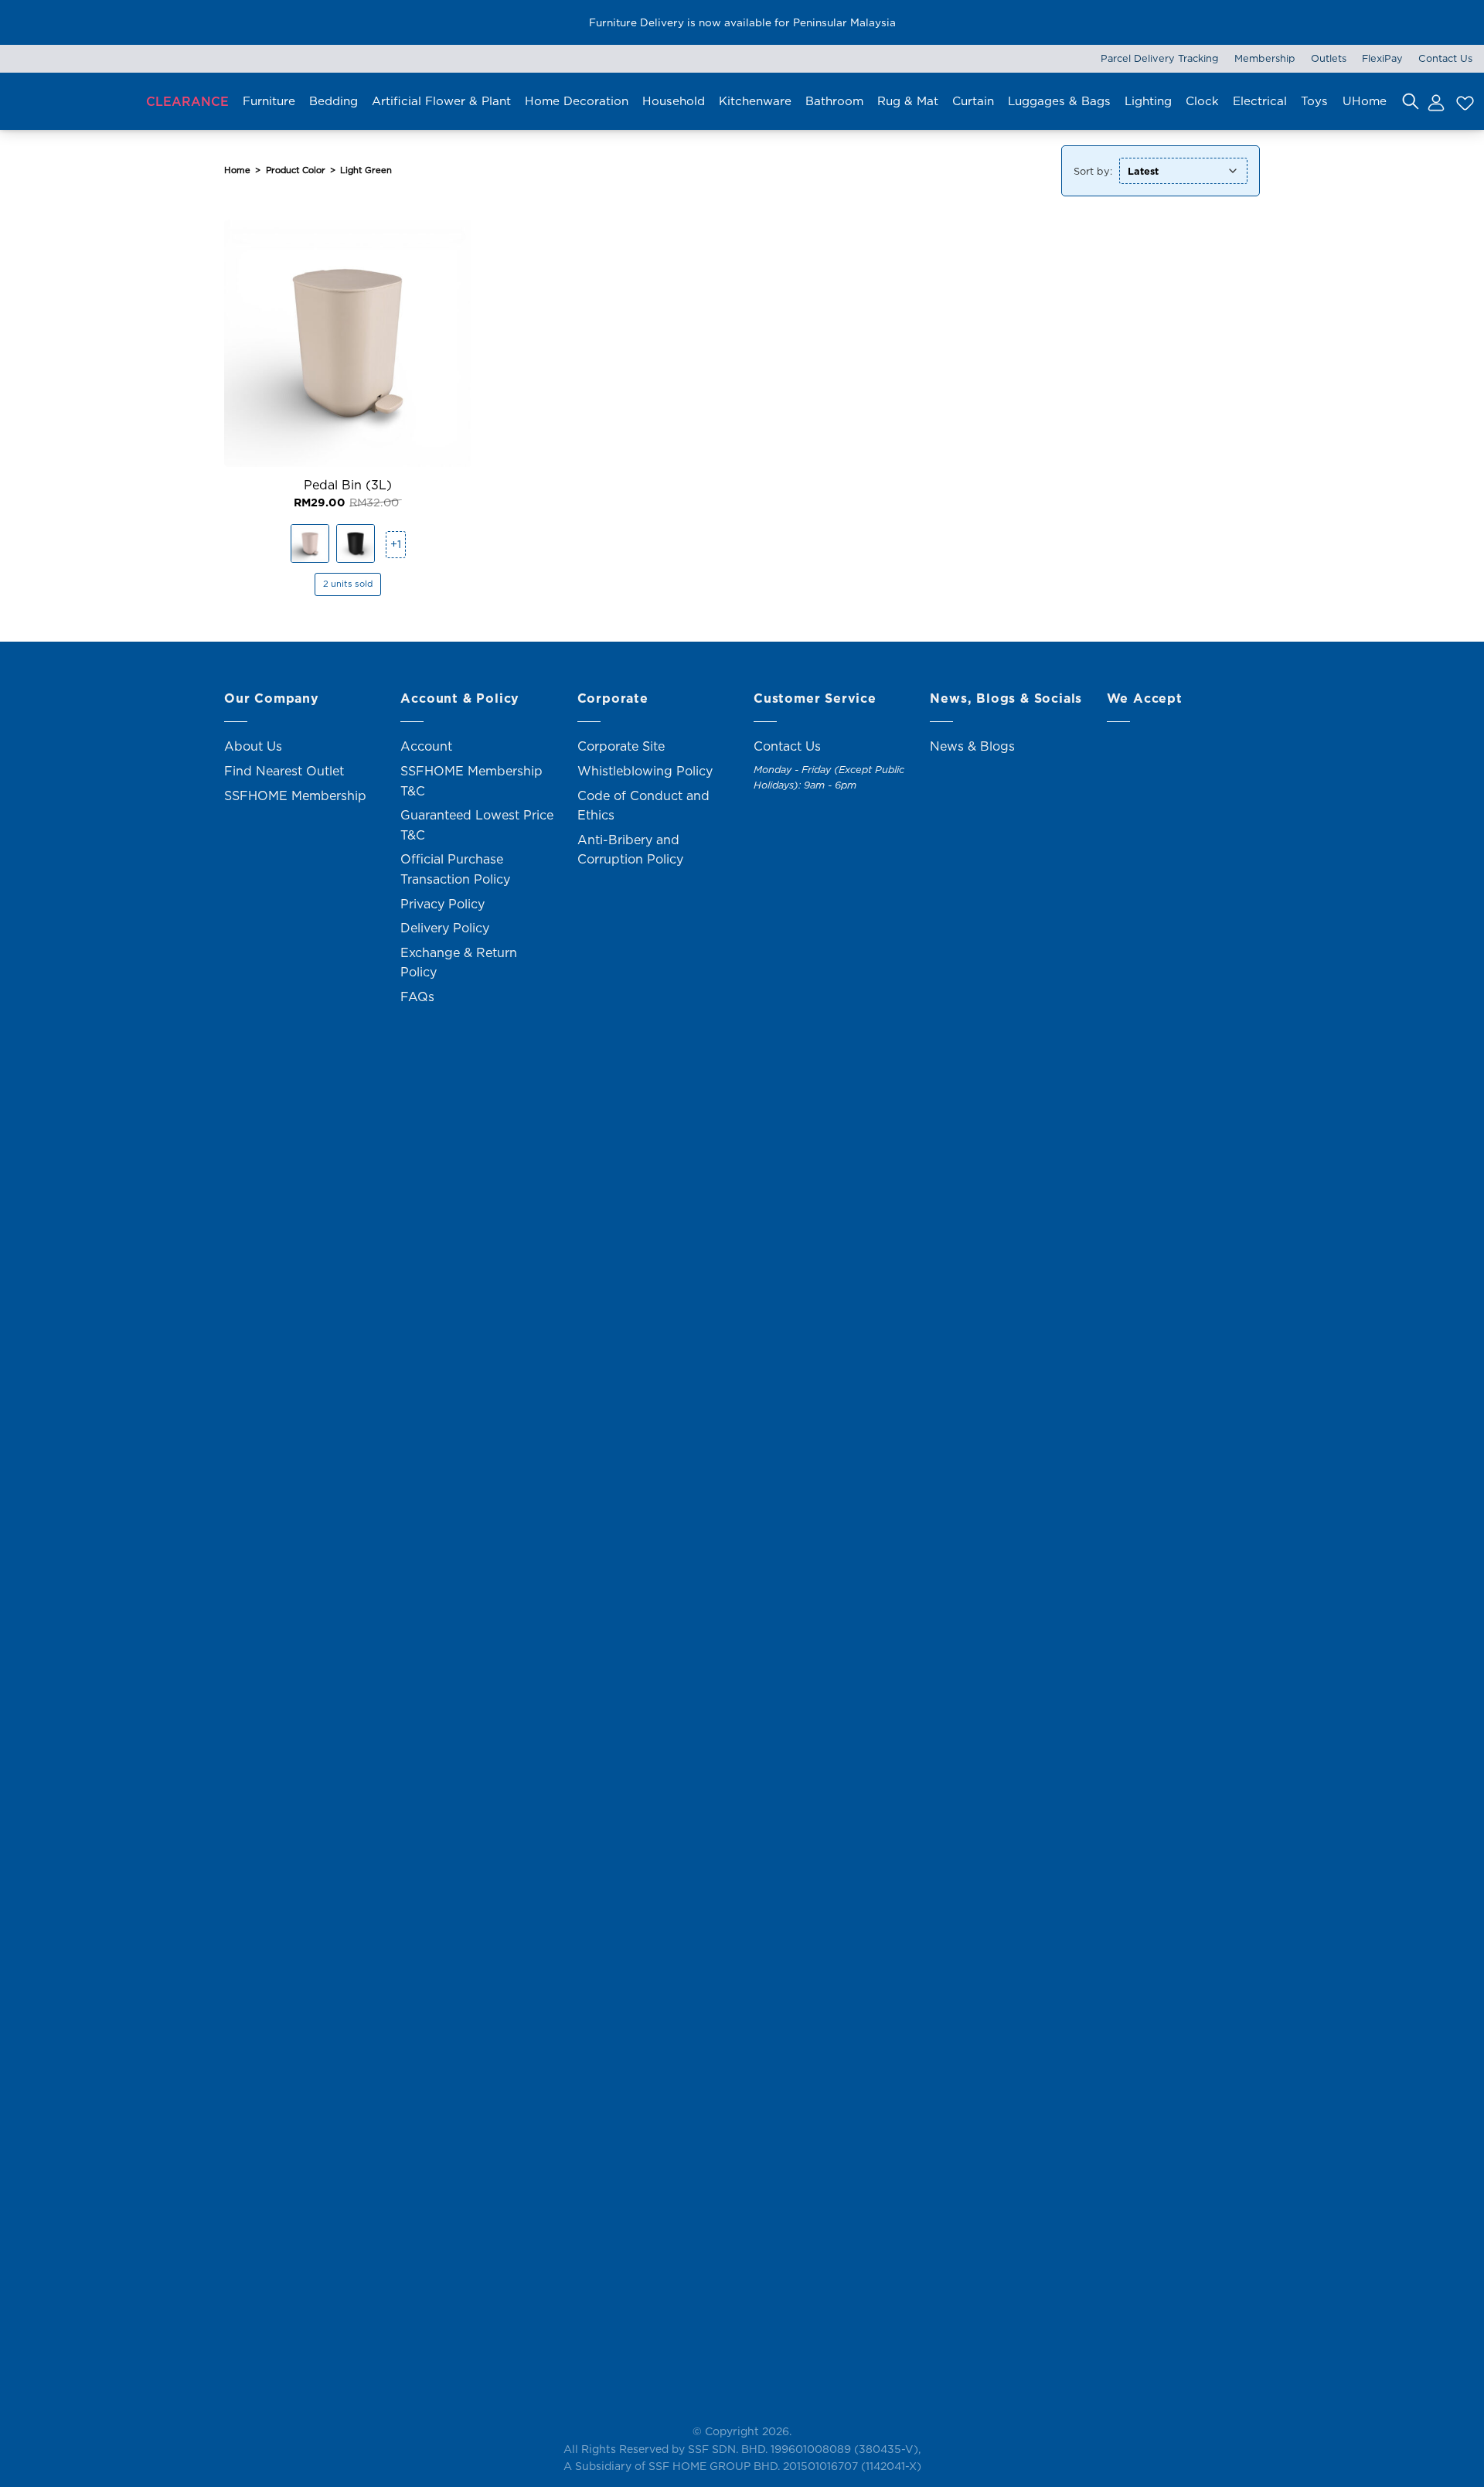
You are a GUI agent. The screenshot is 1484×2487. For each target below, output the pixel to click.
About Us (253, 746)
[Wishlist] (1463, 101)
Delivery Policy (445, 928)
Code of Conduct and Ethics (643, 806)
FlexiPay (1382, 58)
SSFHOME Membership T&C (471, 781)
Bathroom (834, 101)
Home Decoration (577, 101)
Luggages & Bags (1059, 101)
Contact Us (1445, 58)
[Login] (1435, 101)
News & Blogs (972, 746)
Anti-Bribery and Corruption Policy (630, 850)
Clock (1202, 101)
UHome (1365, 101)
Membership (1265, 58)
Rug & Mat (908, 101)
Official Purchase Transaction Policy (455, 869)
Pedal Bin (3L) (348, 485)
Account (426, 746)
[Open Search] (1411, 101)
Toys (1314, 101)
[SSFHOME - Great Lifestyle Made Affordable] (66, 101)
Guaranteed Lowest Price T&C (477, 825)
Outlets (1329, 58)
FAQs (417, 997)
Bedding (334, 101)
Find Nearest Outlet (284, 771)
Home (237, 170)
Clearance (187, 101)
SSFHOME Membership (295, 795)
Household (674, 101)
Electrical (1260, 101)
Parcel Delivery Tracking (1160, 58)
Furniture (269, 101)
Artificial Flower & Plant (441, 101)
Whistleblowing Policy (645, 771)
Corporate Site (621, 746)
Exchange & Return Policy (459, 962)
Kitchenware (755, 101)
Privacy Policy (442, 904)
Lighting (1148, 101)
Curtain (973, 101)
